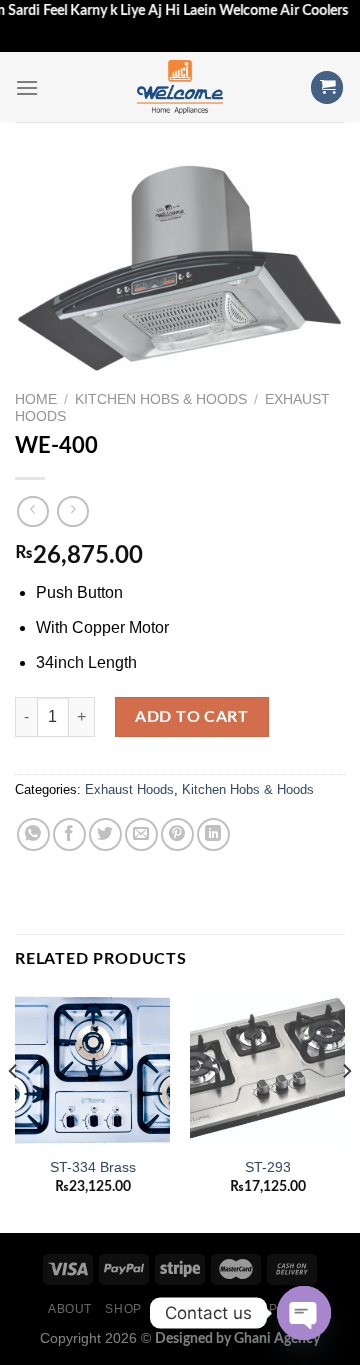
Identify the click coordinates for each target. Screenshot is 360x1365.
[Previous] (14, 1110)
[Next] (346, 1110)
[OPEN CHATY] (304, 1313)
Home (36, 399)
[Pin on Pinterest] (177, 834)
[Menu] (27, 87)
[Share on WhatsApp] (33, 834)
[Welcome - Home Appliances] (180, 87)
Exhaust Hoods (129, 789)
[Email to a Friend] (141, 834)
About (70, 1309)
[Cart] (327, 87)
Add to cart (191, 717)
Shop (123, 1309)
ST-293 (268, 1167)
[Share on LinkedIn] (213, 834)
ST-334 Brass (93, 1167)
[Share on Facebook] (69, 834)
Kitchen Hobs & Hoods (161, 399)
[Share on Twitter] (105, 834)
